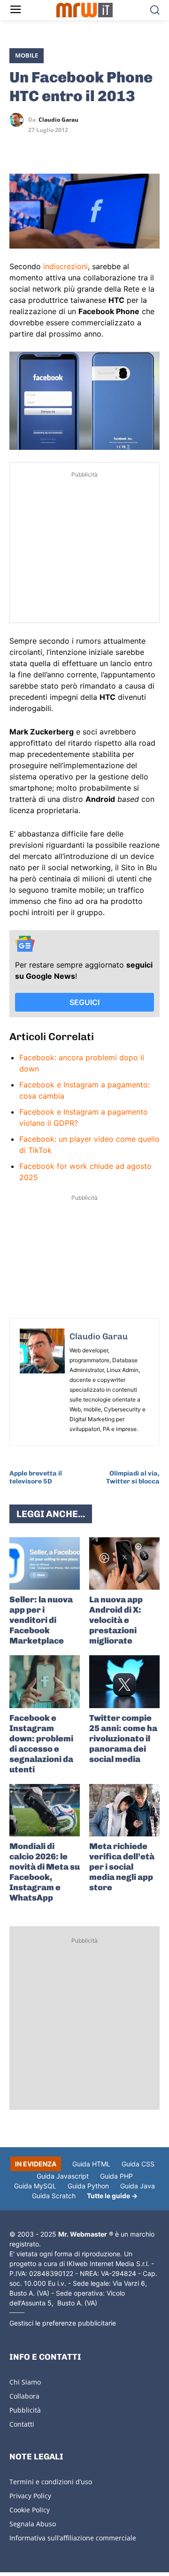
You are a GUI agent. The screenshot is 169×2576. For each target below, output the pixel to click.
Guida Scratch (54, 2196)
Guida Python (88, 2186)
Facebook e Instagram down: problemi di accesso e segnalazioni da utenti (41, 1744)
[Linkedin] (40, 147)
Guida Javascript (63, 2176)
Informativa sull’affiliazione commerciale (73, 2538)
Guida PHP (116, 2176)
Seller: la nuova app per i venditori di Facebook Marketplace (41, 1620)
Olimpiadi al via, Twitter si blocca (133, 1477)
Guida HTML (91, 2164)
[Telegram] (84, 147)
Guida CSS (138, 2164)
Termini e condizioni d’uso (51, 2482)
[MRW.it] (84, 10)
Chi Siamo (25, 2382)
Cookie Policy (30, 2510)
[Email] (105, 147)
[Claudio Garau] (19, 120)
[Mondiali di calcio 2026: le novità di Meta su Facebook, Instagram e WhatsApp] (45, 1810)
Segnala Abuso (33, 2524)
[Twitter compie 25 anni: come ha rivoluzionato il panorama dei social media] (124, 1682)
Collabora (24, 2396)
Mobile (27, 55)
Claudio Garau (58, 120)
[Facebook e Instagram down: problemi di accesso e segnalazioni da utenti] (45, 1682)
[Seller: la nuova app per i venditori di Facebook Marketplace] (45, 1564)
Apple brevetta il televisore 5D (36, 1477)
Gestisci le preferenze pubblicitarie (63, 2323)
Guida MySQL (35, 2186)
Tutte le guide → (112, 2196)
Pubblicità (25, 2410)
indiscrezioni (65, 266)
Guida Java (138, 2186)
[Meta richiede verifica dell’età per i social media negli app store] (124, 1810)
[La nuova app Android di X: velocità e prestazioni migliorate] (124, 1564)
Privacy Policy (30, 2496)
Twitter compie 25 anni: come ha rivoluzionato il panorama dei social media (123, 1739)
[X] (19, 147)
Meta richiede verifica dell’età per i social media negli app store (122, 1867)
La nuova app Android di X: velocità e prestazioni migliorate (116, 1620)
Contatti (22, 2424)
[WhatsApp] (62, 147)
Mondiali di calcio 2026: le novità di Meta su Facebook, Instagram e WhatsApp (45, 1872)
